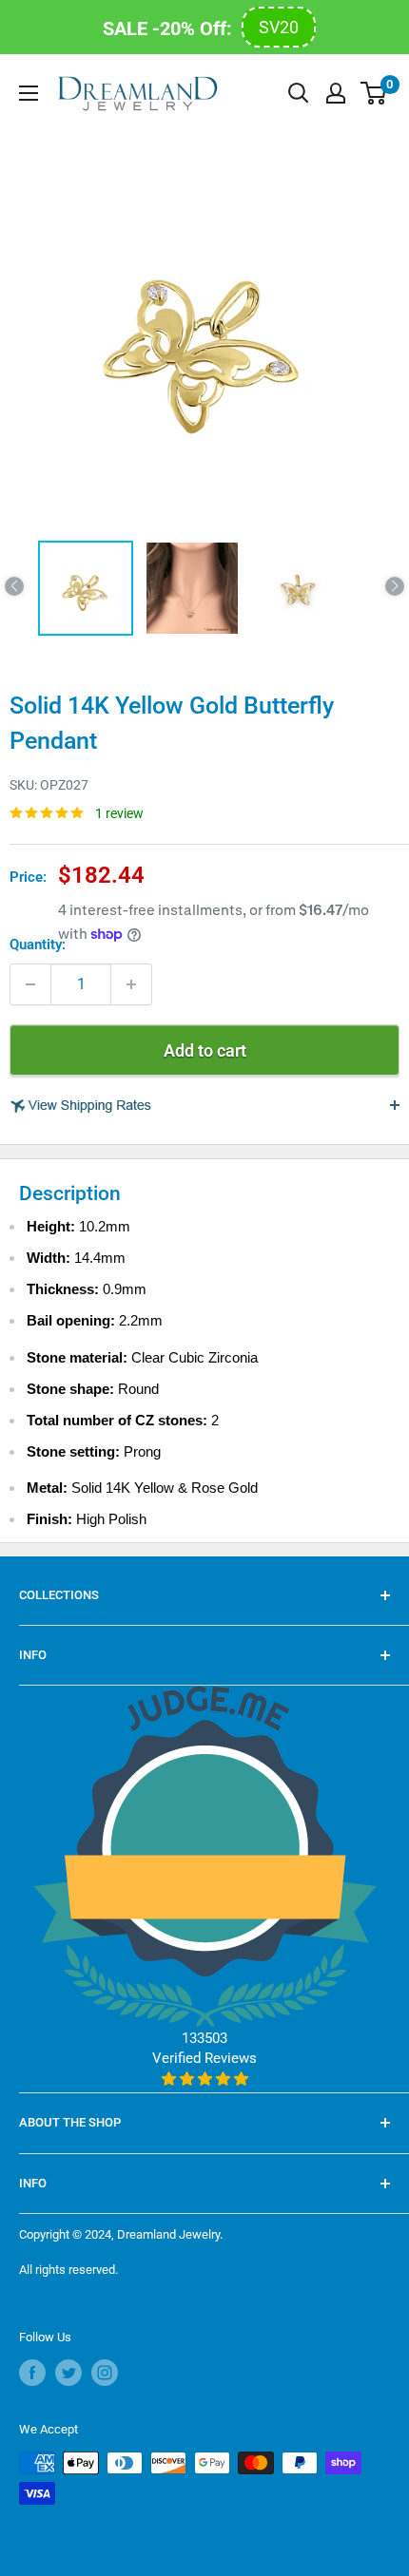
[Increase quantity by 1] (131, 984)
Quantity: (38, 945)
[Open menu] (29, 93)
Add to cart (205, 1050)
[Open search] (299, 93)
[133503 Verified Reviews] (205, 2079)
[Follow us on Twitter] (68, 2373)
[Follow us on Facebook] (32, 2373)
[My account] (336, 93)
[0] (374, 93)
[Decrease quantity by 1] (30, 984)
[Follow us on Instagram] (105, 2373)
